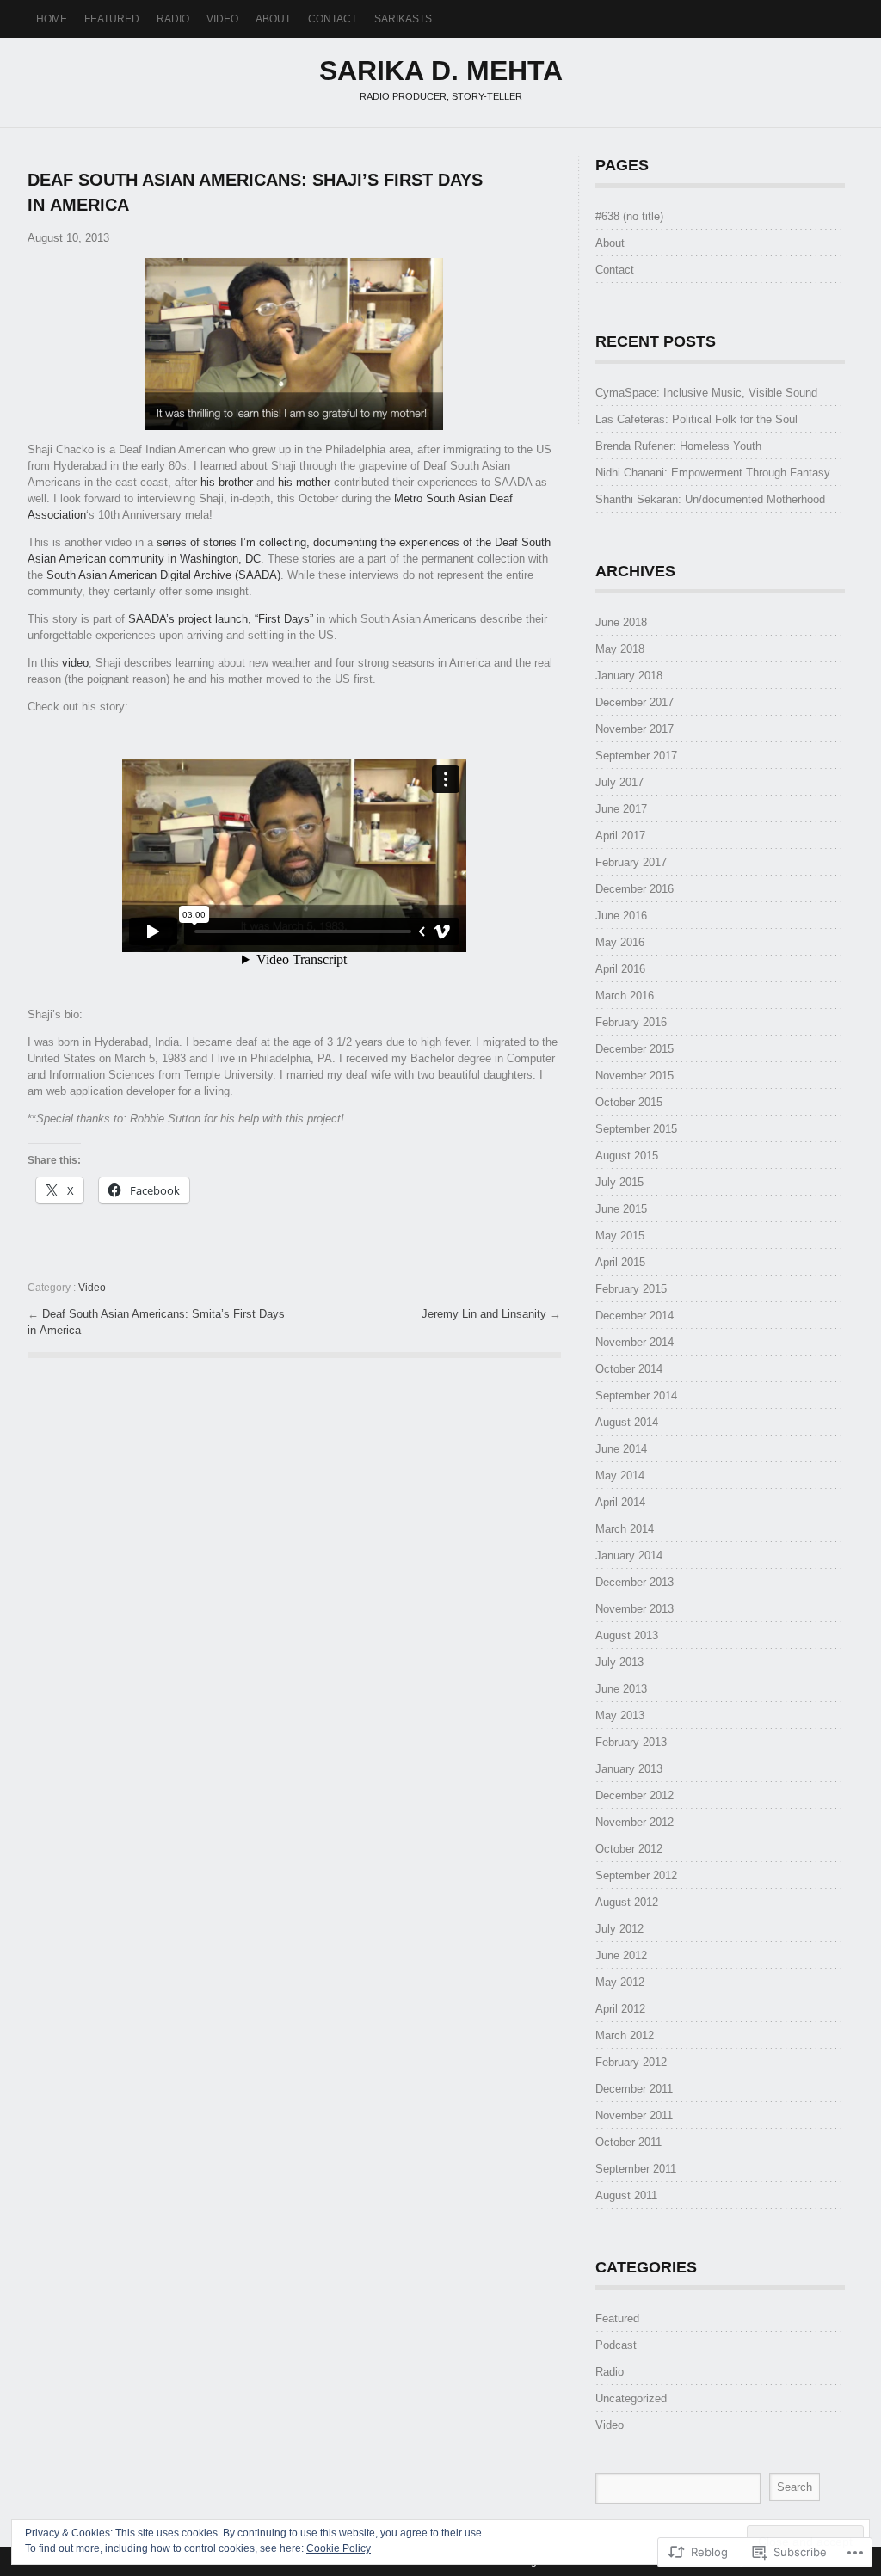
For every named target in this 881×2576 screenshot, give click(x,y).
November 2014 (635, 1342)
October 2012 (629, 1849)
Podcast (616, 2345)
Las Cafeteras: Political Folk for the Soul (696, 419)
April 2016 (620, 969)
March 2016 (625, 996)
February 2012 (631, 2062)
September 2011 (636, 2169)
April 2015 (620, 1262)
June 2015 (621, 1209)
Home (52, 19)
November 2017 (635, 729)
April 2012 (620, 2009)
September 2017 (636, 756)
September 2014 (636, 1396)
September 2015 (636, 1129)
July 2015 (619, 1182)
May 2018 (620, 649)
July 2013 (619, 1662)
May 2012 (620, 1982)
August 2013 (627, 1635)
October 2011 (628, 2142)
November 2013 (635, 1609)
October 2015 (629, 1102)
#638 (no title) (629, 216)
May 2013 (620, 1715)
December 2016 (635, 889)
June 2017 (621, 809)
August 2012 (627, 1902)
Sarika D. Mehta (441, 71)
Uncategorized (631, 2398)
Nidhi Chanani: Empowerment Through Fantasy (713, 473)
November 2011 (634, 2115)
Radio (173, 19)
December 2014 (635, 1316)
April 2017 (620, 836)
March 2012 (625, 2035)
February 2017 (631, 862)
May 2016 (620, 942)
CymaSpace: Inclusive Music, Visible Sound (706, 393)
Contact (333, 19)
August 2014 (627, 1422)
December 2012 (635, 1795)
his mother (304, 482)
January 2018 (629, 676)
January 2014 (629, 1555)
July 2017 (619, 782)
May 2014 (620, 1476)
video (75, 663)
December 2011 (634, 2089)
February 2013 (631, 1742)
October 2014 (629, 1369)
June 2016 (621, 916)
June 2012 (621, 1955)
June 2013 (621, 1689)
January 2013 (629, 1769)
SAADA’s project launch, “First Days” (221, 619)
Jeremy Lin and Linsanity (486, 1314)
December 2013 (635, 1582)
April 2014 (620, 1502)
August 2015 (627, 1156)
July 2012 (619, 1929)
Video (222, 19)
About (273, 19)
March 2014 (625, 1529)
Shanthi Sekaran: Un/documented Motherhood (710, 499)
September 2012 (636, 1875)
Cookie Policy (339, 2548)
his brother (227, 482)
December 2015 (635, 1049)
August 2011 (626, 2195)
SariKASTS (403, 19)
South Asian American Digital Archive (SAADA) (163, 575)
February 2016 (631, 1022)
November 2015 (635, 1076)
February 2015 (631, 1289)
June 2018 (621, 622)
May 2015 (620, 1236)
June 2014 (621, 1449)
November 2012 (635, 1822)
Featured (112, 19)
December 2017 (635, 702)
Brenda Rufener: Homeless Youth (678, 446)
